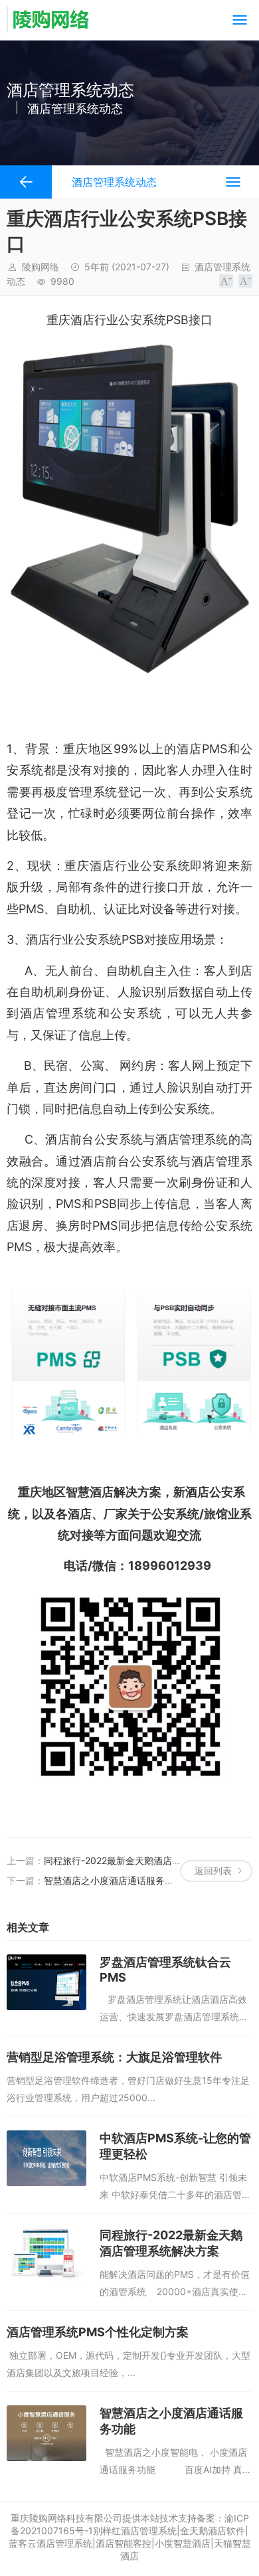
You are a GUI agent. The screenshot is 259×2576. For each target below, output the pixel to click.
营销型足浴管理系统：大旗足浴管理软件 (114, 2057)
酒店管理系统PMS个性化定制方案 (98, 2332)
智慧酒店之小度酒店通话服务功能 (114, 1880)
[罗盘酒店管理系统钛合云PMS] (46, 1982)
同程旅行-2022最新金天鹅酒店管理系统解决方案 (145, 1860)
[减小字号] (245, 281)
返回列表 (213, 1870)
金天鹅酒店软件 (213, 2531)
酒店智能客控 (124, 2543)
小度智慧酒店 (183, 2543)
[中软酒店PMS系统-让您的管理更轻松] (46, 2158)
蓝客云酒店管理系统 (50, 2543)
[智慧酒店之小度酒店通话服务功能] (46, 2433)
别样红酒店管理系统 (135, 2531)
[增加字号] (226, 281)
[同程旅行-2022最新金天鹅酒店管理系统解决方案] (46, 2255)
